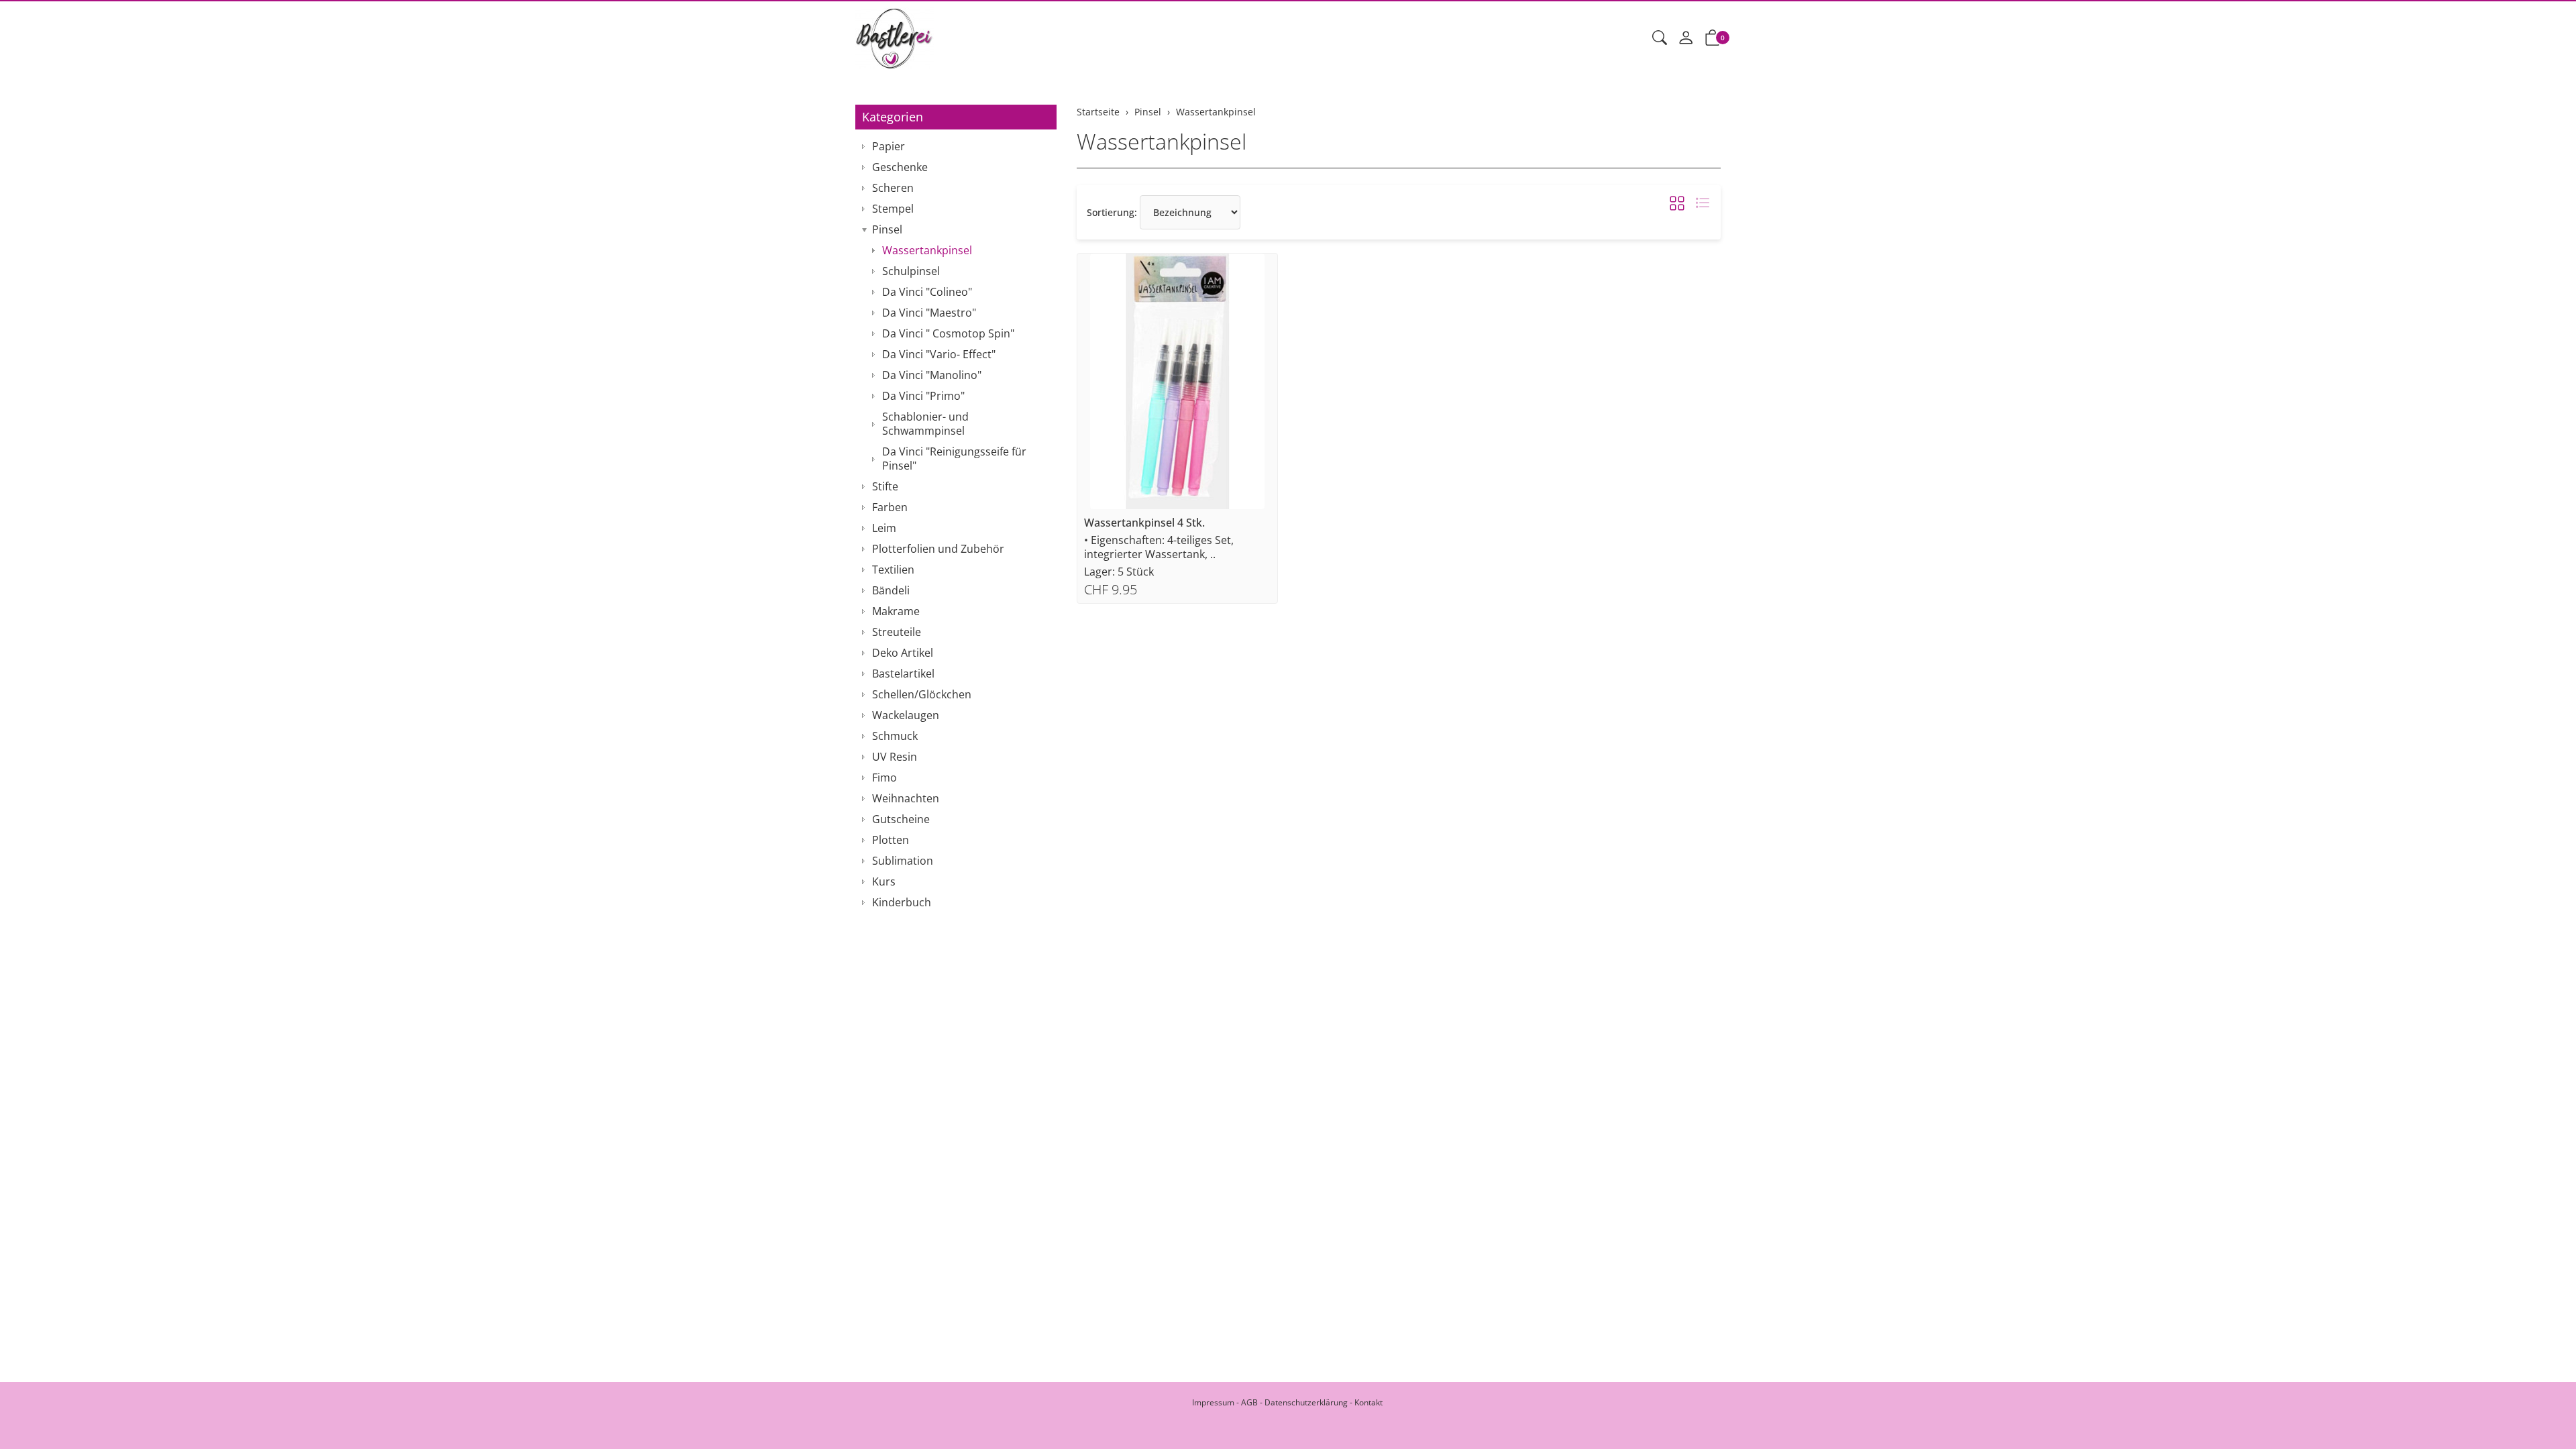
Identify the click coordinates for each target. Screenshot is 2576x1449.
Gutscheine (901, 819)
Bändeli (891, 590)
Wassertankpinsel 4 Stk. (1144, 523)
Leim (884, 528)
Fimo (884, 777)
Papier (889, 146)
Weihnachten (906, 798)
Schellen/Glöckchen (922, 694)
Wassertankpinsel (1162, 141)
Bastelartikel (903, 674)
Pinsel (887, 229)
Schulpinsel (911, 271)
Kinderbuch (902, 902)
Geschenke (900, 167)
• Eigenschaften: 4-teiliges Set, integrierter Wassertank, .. (1159, 547)
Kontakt (1368, 1402)
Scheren (893, 188)
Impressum (1213, 1402)
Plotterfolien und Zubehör (938, 549)
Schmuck (895, 736)
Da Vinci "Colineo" (927, 292)
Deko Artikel (903, 653)
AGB (1249, 1402)
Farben (890, 507)
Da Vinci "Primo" (923, 396)
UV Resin (895, 757)
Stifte (885, 486)
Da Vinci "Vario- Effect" (939, 354)
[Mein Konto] (1686, 38)
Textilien (893, 570)
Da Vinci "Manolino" (932, 375)
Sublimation (903, 861)
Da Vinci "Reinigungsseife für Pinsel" (954, 459)
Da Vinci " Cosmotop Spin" (948, 333)
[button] (1660, 38)
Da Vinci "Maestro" (929, 313)
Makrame (896, 611)
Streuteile (897, 632)
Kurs (884, 881)
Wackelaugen (906, 715)
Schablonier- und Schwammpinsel (925, 424)
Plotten (891, 840)
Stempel (893, 209)
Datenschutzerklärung (1306, 1402)
